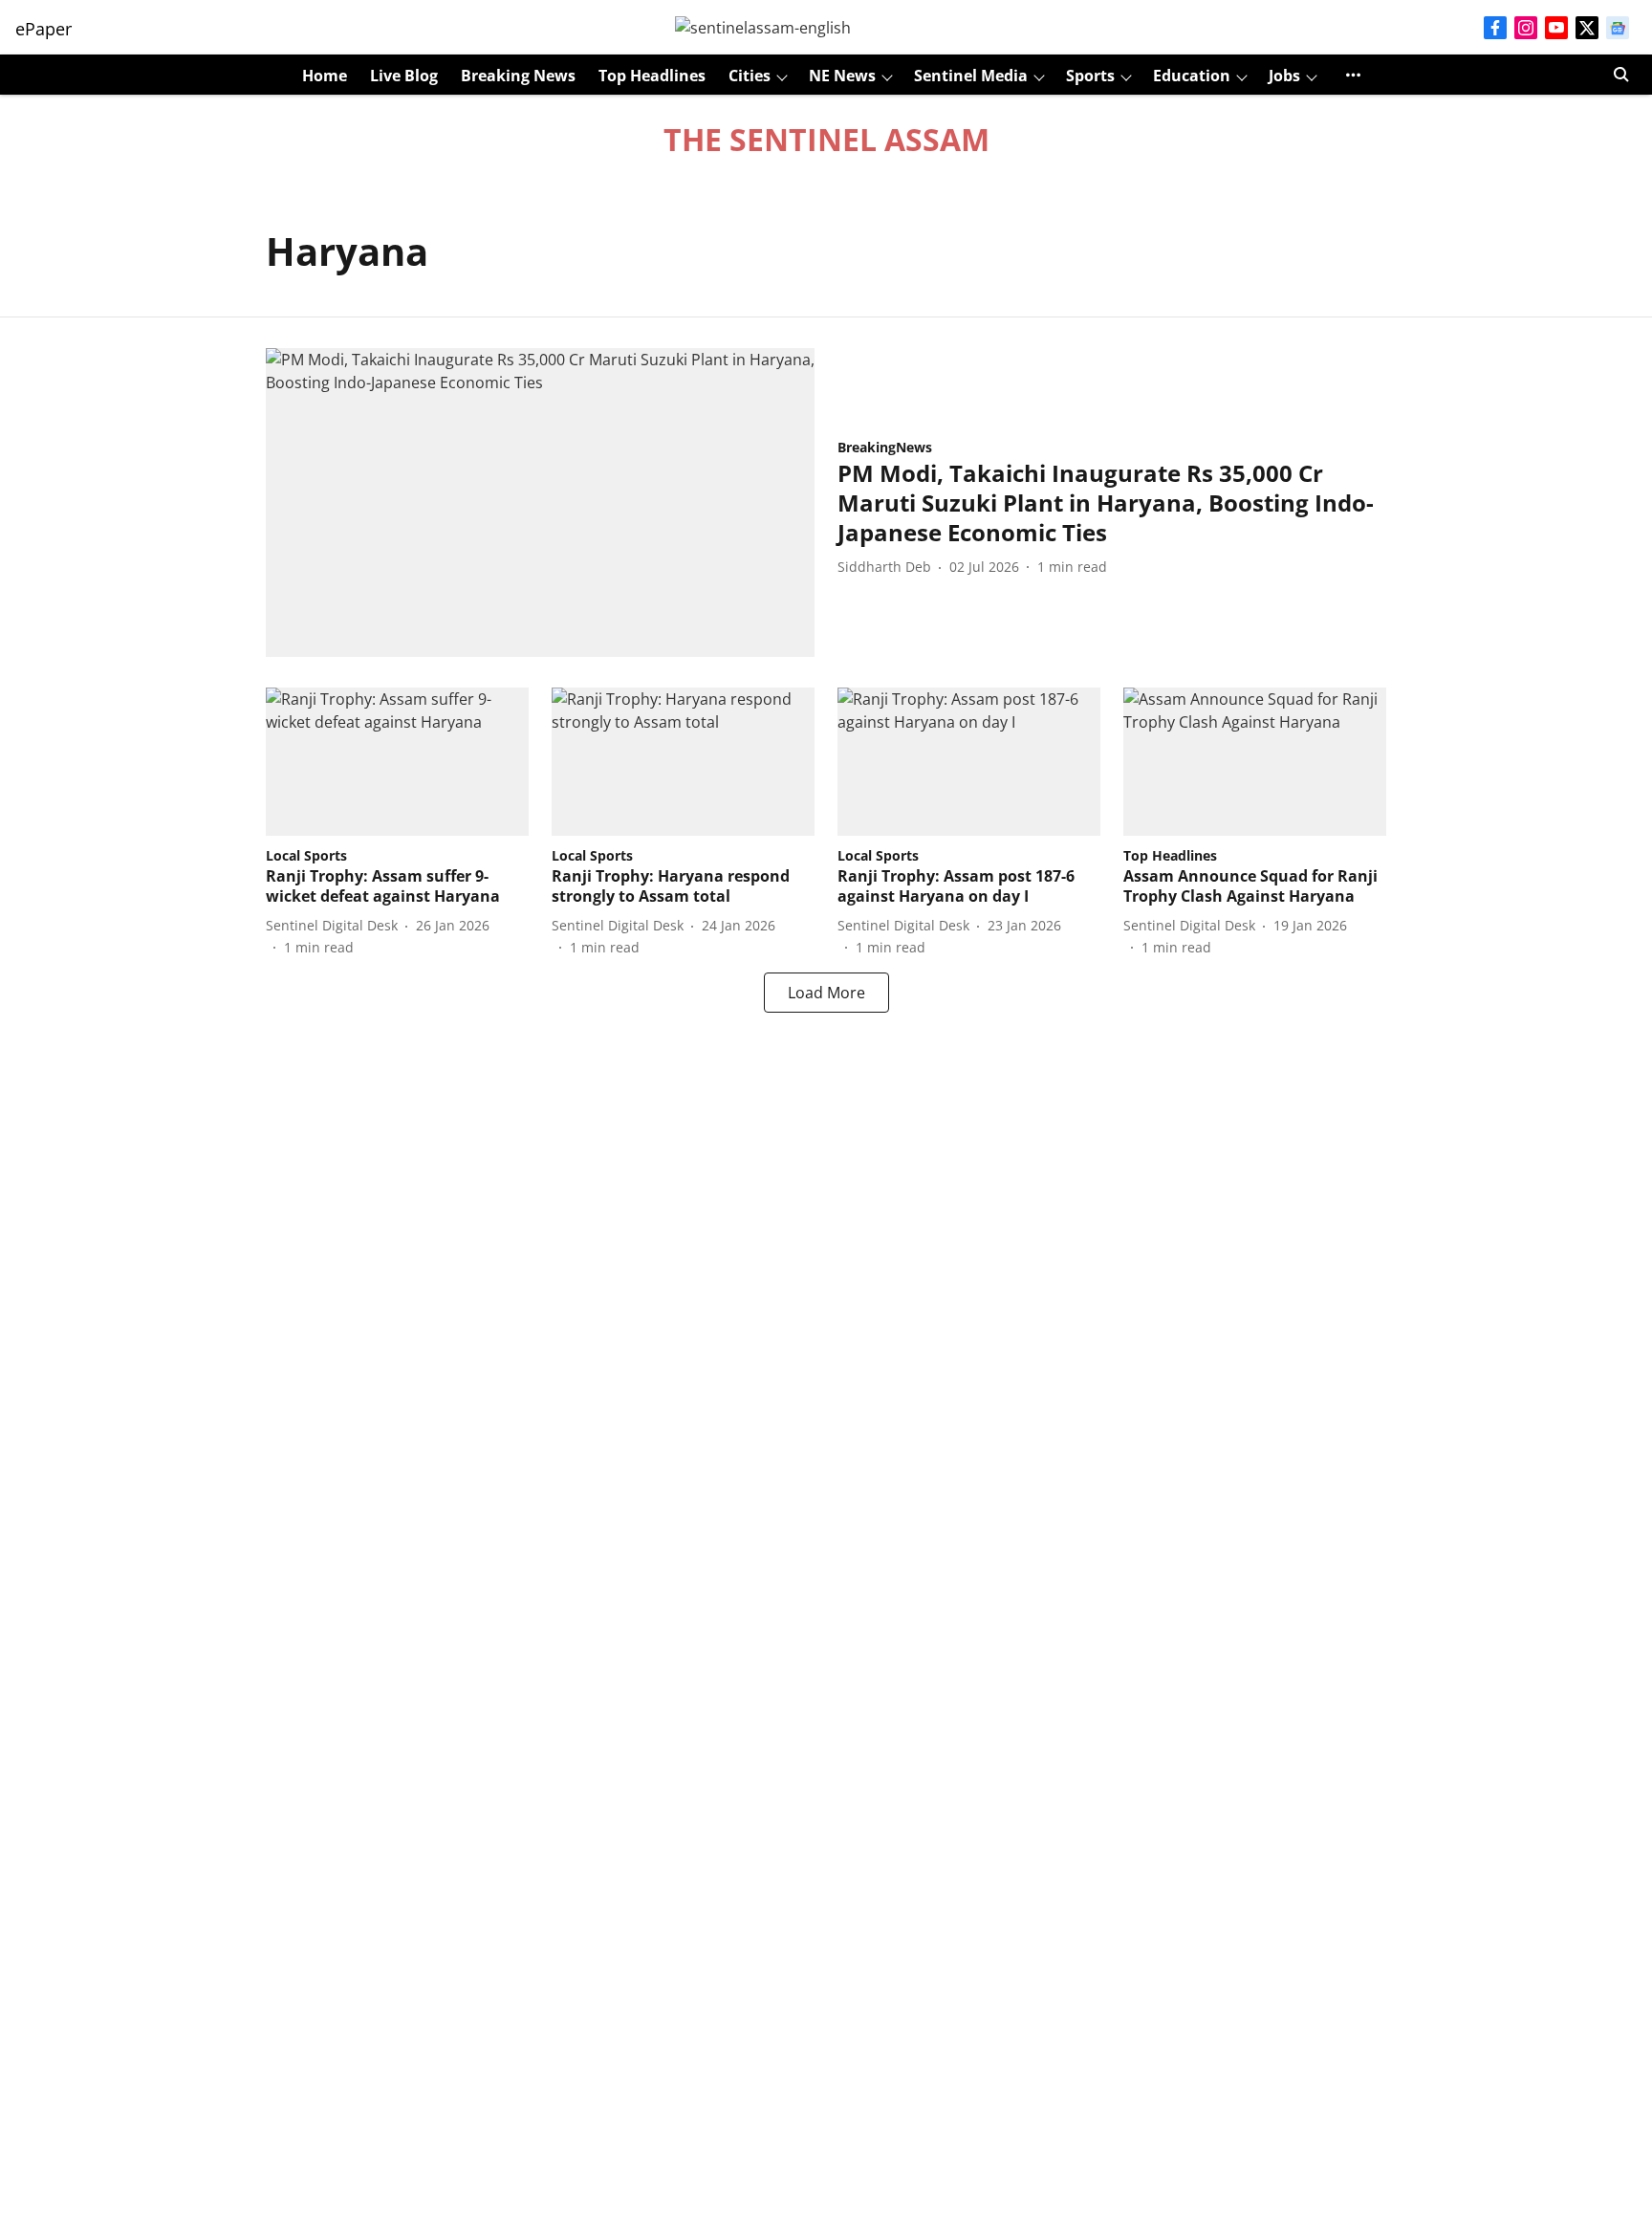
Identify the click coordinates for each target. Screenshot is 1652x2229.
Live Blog (404, 76)
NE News (842, 76)
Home (325, 76)
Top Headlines (652, 76)
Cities (750, 76)
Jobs (1284, 76)
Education (1192, 76)
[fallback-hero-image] (540, 503)
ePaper (43, 29)
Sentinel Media (971, 76)
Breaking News (518, 76)
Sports (1090, 76)
